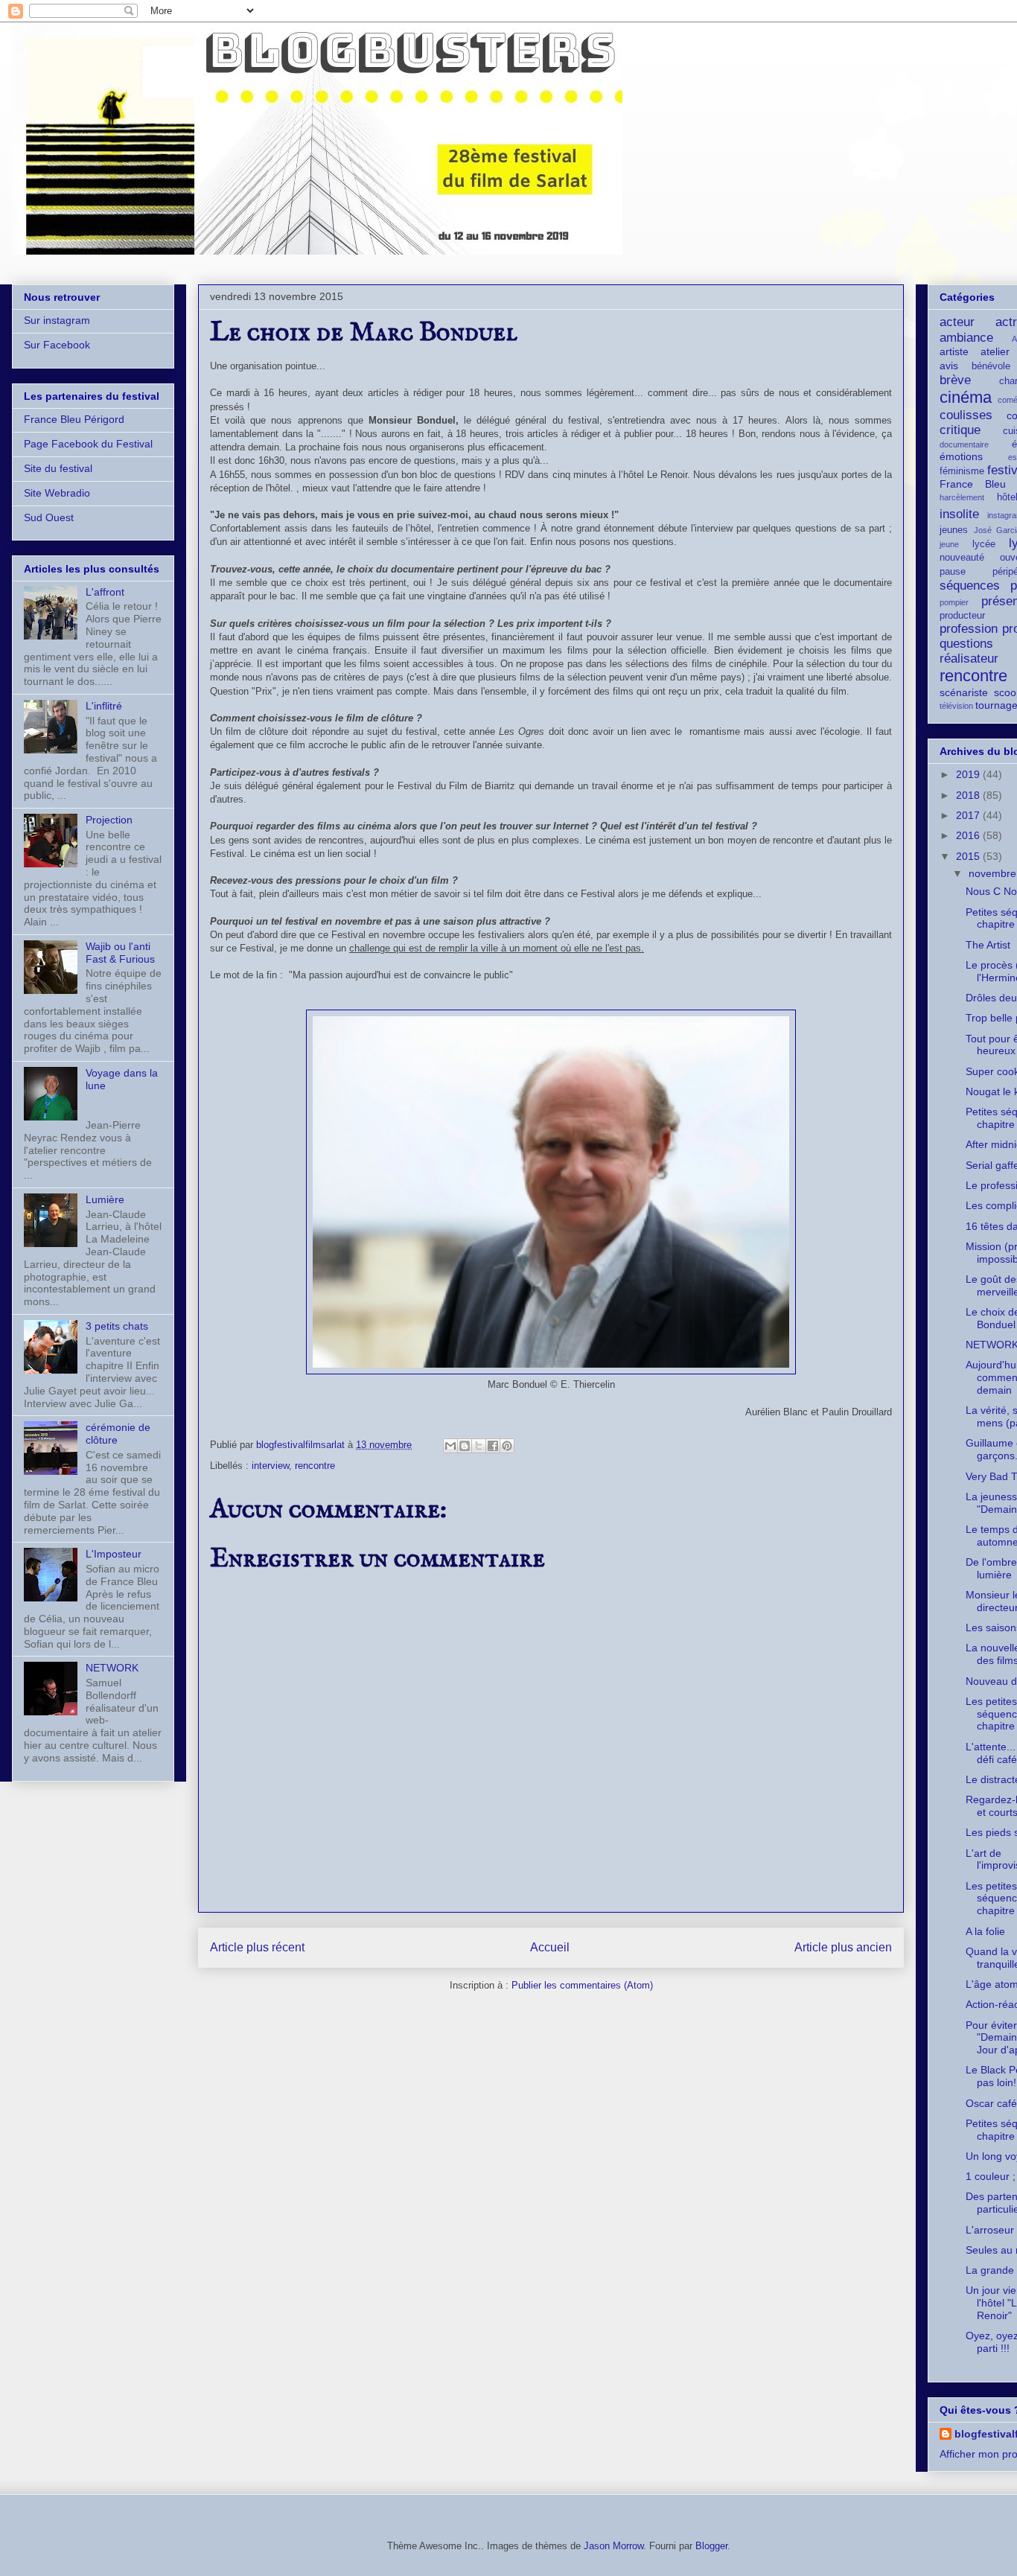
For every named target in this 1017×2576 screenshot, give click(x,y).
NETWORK (112, 1668)
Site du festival (58, 468)
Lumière (105, 1199)
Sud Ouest (49, 517)
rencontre (315, 1466)
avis (949, 366)
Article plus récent (257, 1947)
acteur (957, 322)
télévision (956, 706)
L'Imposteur (114, 1554)
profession (969, 629)
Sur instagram (57, 320)
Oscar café (991, 2103)
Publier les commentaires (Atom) (582, 1985)
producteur (962, 616)
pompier (954, 602)
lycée (984, 544)
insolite (959, 514)
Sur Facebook (57, 345)
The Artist (988, 945)
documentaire (964, 444)
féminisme (962, 471)
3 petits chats (117, 1326)
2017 (969, 815)
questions (966, 644)
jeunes (954, 530)
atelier (995, 351)
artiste (954, 351)
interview (270, 1466)
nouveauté (962, 558)
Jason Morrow (613, 2546)
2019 (969, 774)
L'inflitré (104, 706)
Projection (109, 820)
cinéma (966, 397)
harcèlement (962, 497)
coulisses (966, 415)
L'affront (105, 592)
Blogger (711, 2546)
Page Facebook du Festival (88, 444)
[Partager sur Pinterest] (507, 1446)
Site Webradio (57, 493)
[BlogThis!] (465, 1446)
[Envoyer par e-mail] (450, 1446)
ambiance (966, 338)
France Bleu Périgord (74, 419)
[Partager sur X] (479, 1446)
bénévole (991, 366)
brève (955, 380)
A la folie (985, 1931)
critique (960, 430)
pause (953, 572)
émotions (961, 456)
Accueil (550, 1947)
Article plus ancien (843, 1947)
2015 (969, 856)
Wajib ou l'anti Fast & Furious (120, 953)
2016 (969, 835)
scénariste (964, 692)
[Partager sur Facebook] (493, 1446)
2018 (969, 795)
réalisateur (969, 659)
